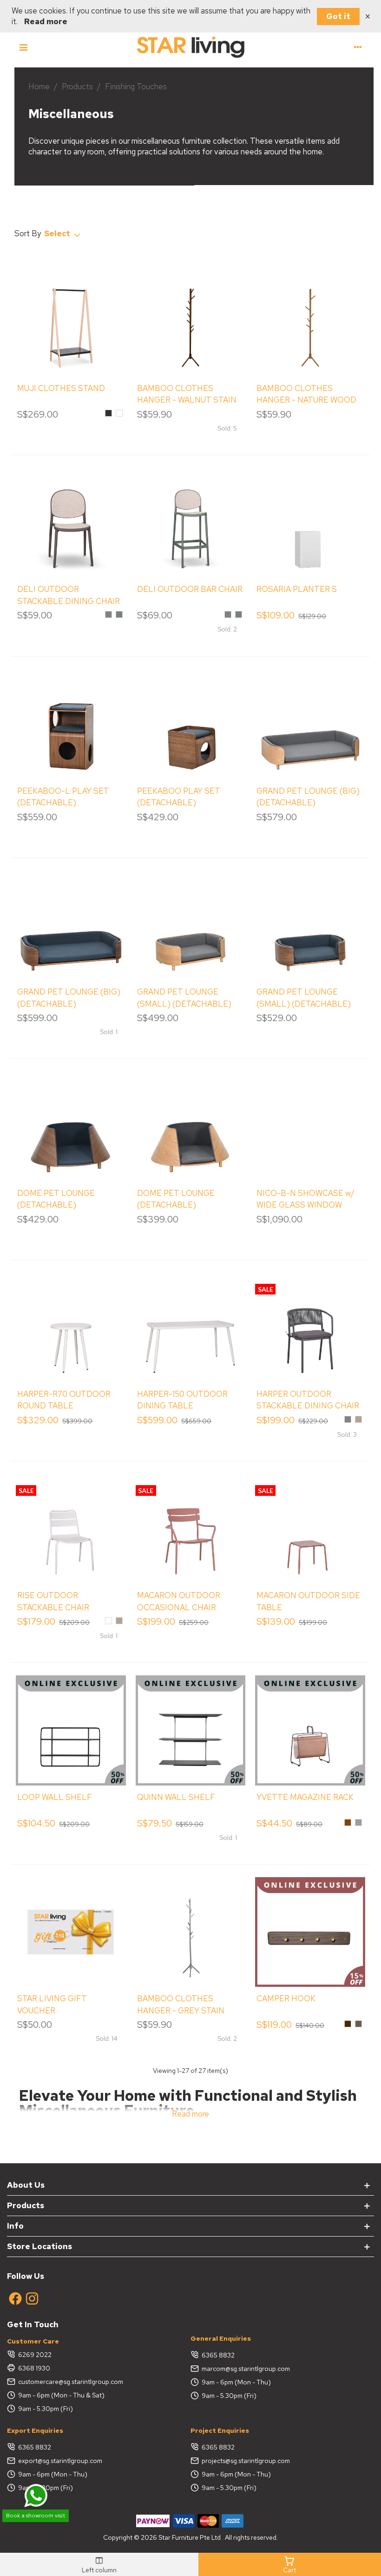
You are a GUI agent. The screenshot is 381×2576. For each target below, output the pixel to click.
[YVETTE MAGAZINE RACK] (310, 1730)
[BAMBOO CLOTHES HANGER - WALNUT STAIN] (190, 322)
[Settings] (358, 46)
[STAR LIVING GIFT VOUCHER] (71, 1932)
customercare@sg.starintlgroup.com (71, 2382)
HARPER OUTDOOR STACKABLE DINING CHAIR (308, 1400)
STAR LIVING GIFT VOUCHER (52, 2005)
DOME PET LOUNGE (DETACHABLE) (56, 1199)
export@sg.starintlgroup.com (60, 2461)
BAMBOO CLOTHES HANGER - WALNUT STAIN (187, 394)
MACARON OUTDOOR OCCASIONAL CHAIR (179, 1601)
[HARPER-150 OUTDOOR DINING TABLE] (190, 1328)
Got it (338, 16)
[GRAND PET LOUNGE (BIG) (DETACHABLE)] (310, 724)
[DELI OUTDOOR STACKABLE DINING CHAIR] (71, 523)
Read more (46, 21)
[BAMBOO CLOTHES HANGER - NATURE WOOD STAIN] (310, 322)
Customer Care (33, 2341)
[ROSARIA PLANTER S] (310, 523)
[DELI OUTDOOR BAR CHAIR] (190, 523)
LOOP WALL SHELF (55, 1797)
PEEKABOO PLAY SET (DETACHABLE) (179, 797)
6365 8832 (218, 2355)
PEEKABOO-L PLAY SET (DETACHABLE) (63, 797)
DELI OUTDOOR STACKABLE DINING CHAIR (69, 595)
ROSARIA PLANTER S (297, 589)
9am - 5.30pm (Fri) (46, 2409)
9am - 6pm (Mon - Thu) (236, 2382)
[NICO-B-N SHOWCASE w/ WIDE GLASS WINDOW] (310, 1126)
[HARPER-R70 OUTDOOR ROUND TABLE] (71, 1328)
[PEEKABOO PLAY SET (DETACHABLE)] (190, 724)
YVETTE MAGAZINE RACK (305, 1797)
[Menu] (23, 46)
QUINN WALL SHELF (176, 1797)
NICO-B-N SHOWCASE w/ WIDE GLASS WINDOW (305, 1199)
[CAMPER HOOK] (310, 1932)
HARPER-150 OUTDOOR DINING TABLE (182, 1400)
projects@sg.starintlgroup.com (246, 2461)
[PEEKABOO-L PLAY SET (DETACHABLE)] (71, 724)
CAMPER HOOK (286, 1998)
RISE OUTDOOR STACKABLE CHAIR (53, 1601)
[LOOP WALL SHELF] (71, 1730)
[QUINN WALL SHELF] (190, 1730)
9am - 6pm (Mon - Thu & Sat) (61, 2395)
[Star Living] (190, 46)
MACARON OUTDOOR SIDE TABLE (308, 1601)
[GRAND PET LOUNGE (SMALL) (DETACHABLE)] (190, 925)
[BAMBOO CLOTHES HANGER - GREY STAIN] (190, 1932)
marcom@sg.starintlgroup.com (246, 2369)
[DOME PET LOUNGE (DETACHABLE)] (71, 1126)
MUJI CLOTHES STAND (61, 388)
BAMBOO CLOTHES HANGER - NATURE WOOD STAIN (306, 400)
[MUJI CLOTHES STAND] (71, 322)
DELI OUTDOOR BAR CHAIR (190, 589)
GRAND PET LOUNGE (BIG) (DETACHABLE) (308, 797)
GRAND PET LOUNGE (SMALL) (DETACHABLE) (184, 998)
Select (58, 233)
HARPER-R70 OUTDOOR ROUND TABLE (64, 1400)
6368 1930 (34, 2368)
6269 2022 (35, 2355)
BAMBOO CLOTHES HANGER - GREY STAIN (181, 2005)
